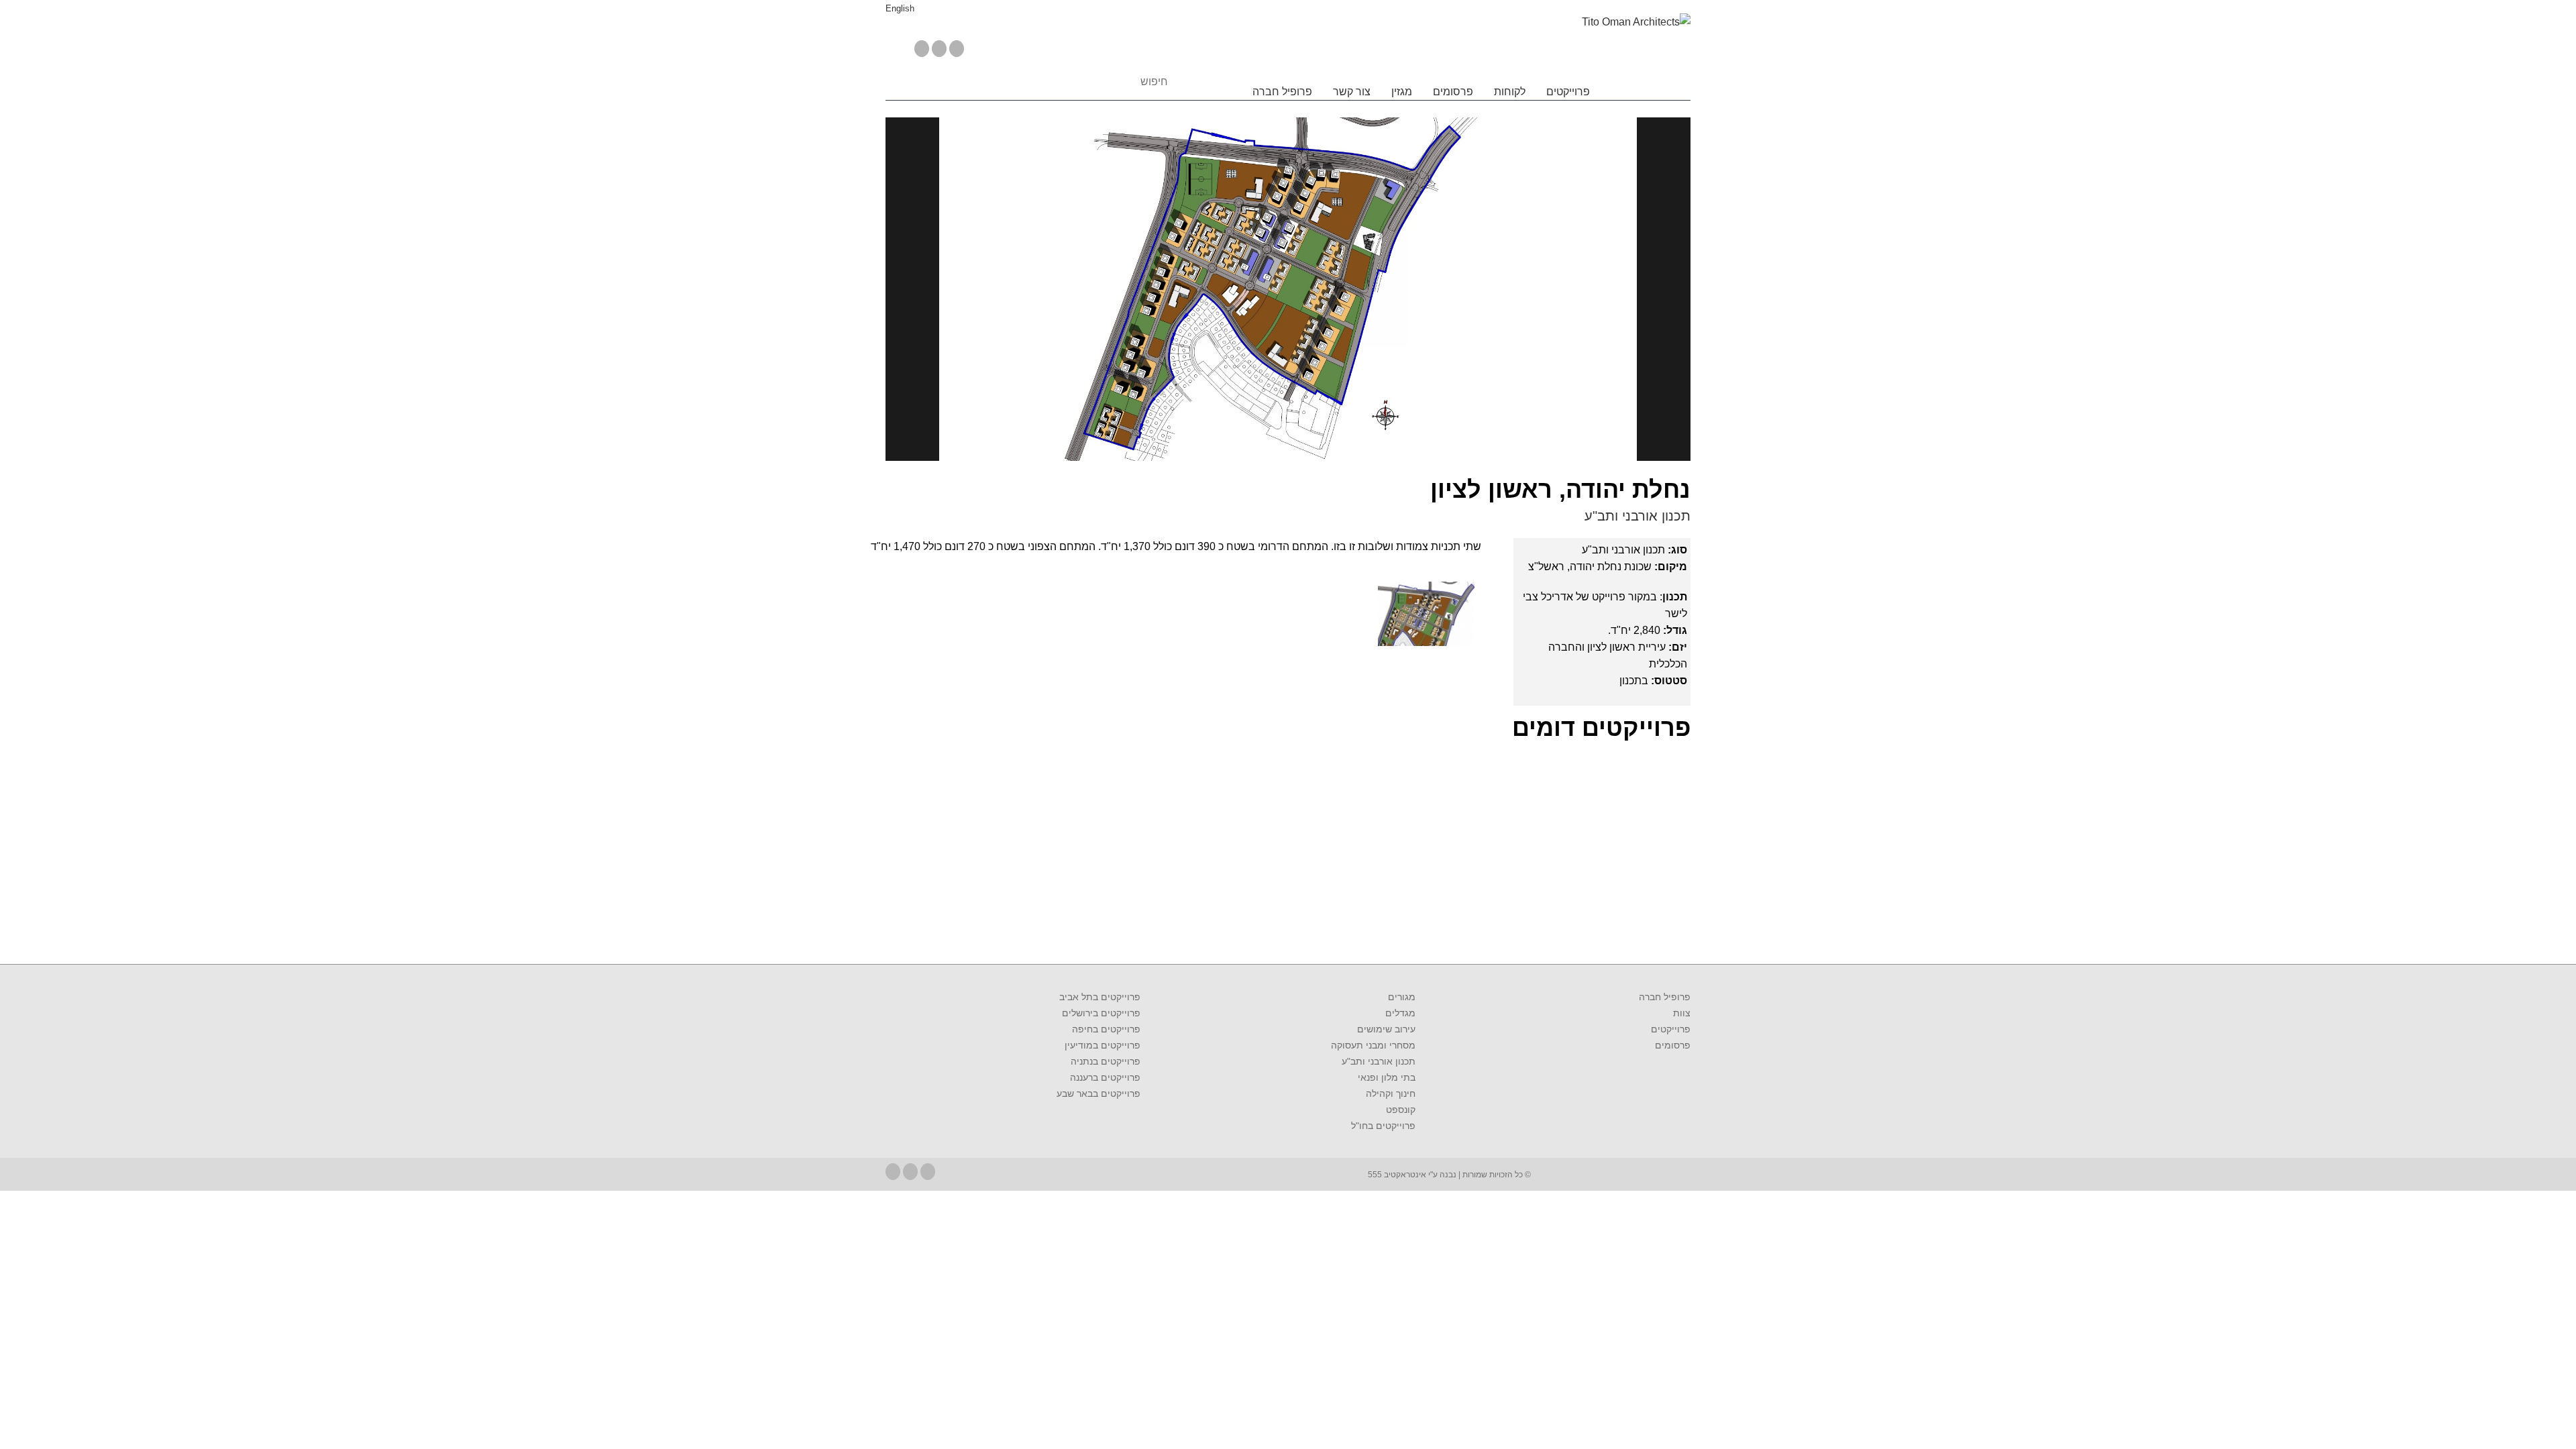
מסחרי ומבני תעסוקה (1373, 1045)
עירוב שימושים (1386, 1029)
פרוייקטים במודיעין (1103, 1045)
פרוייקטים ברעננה (1105, 1077)
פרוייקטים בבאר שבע (1098, 1093)
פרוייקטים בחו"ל (1383, 1126)
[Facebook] (922, 49)
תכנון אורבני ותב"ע (1638, 516)
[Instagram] (957, 49)
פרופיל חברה (1282, 92)
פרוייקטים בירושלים (1101, 1013)
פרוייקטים (1568, 92)
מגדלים (1400, 1013)
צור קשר (1352, 92)
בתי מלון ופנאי (1387, 1077)
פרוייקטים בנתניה (1106, 1061)
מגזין (1402, 92)
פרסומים (1453, 92)
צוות (1682, 1013)
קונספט (1401, 1110)
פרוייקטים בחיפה (1106, 1029)
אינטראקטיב (1404, 1175)
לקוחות (1510, 92)
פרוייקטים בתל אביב (1100, 997)
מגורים (1402, 997)
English (900, 8)
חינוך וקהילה (1391, 1093)
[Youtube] (939, 49)
